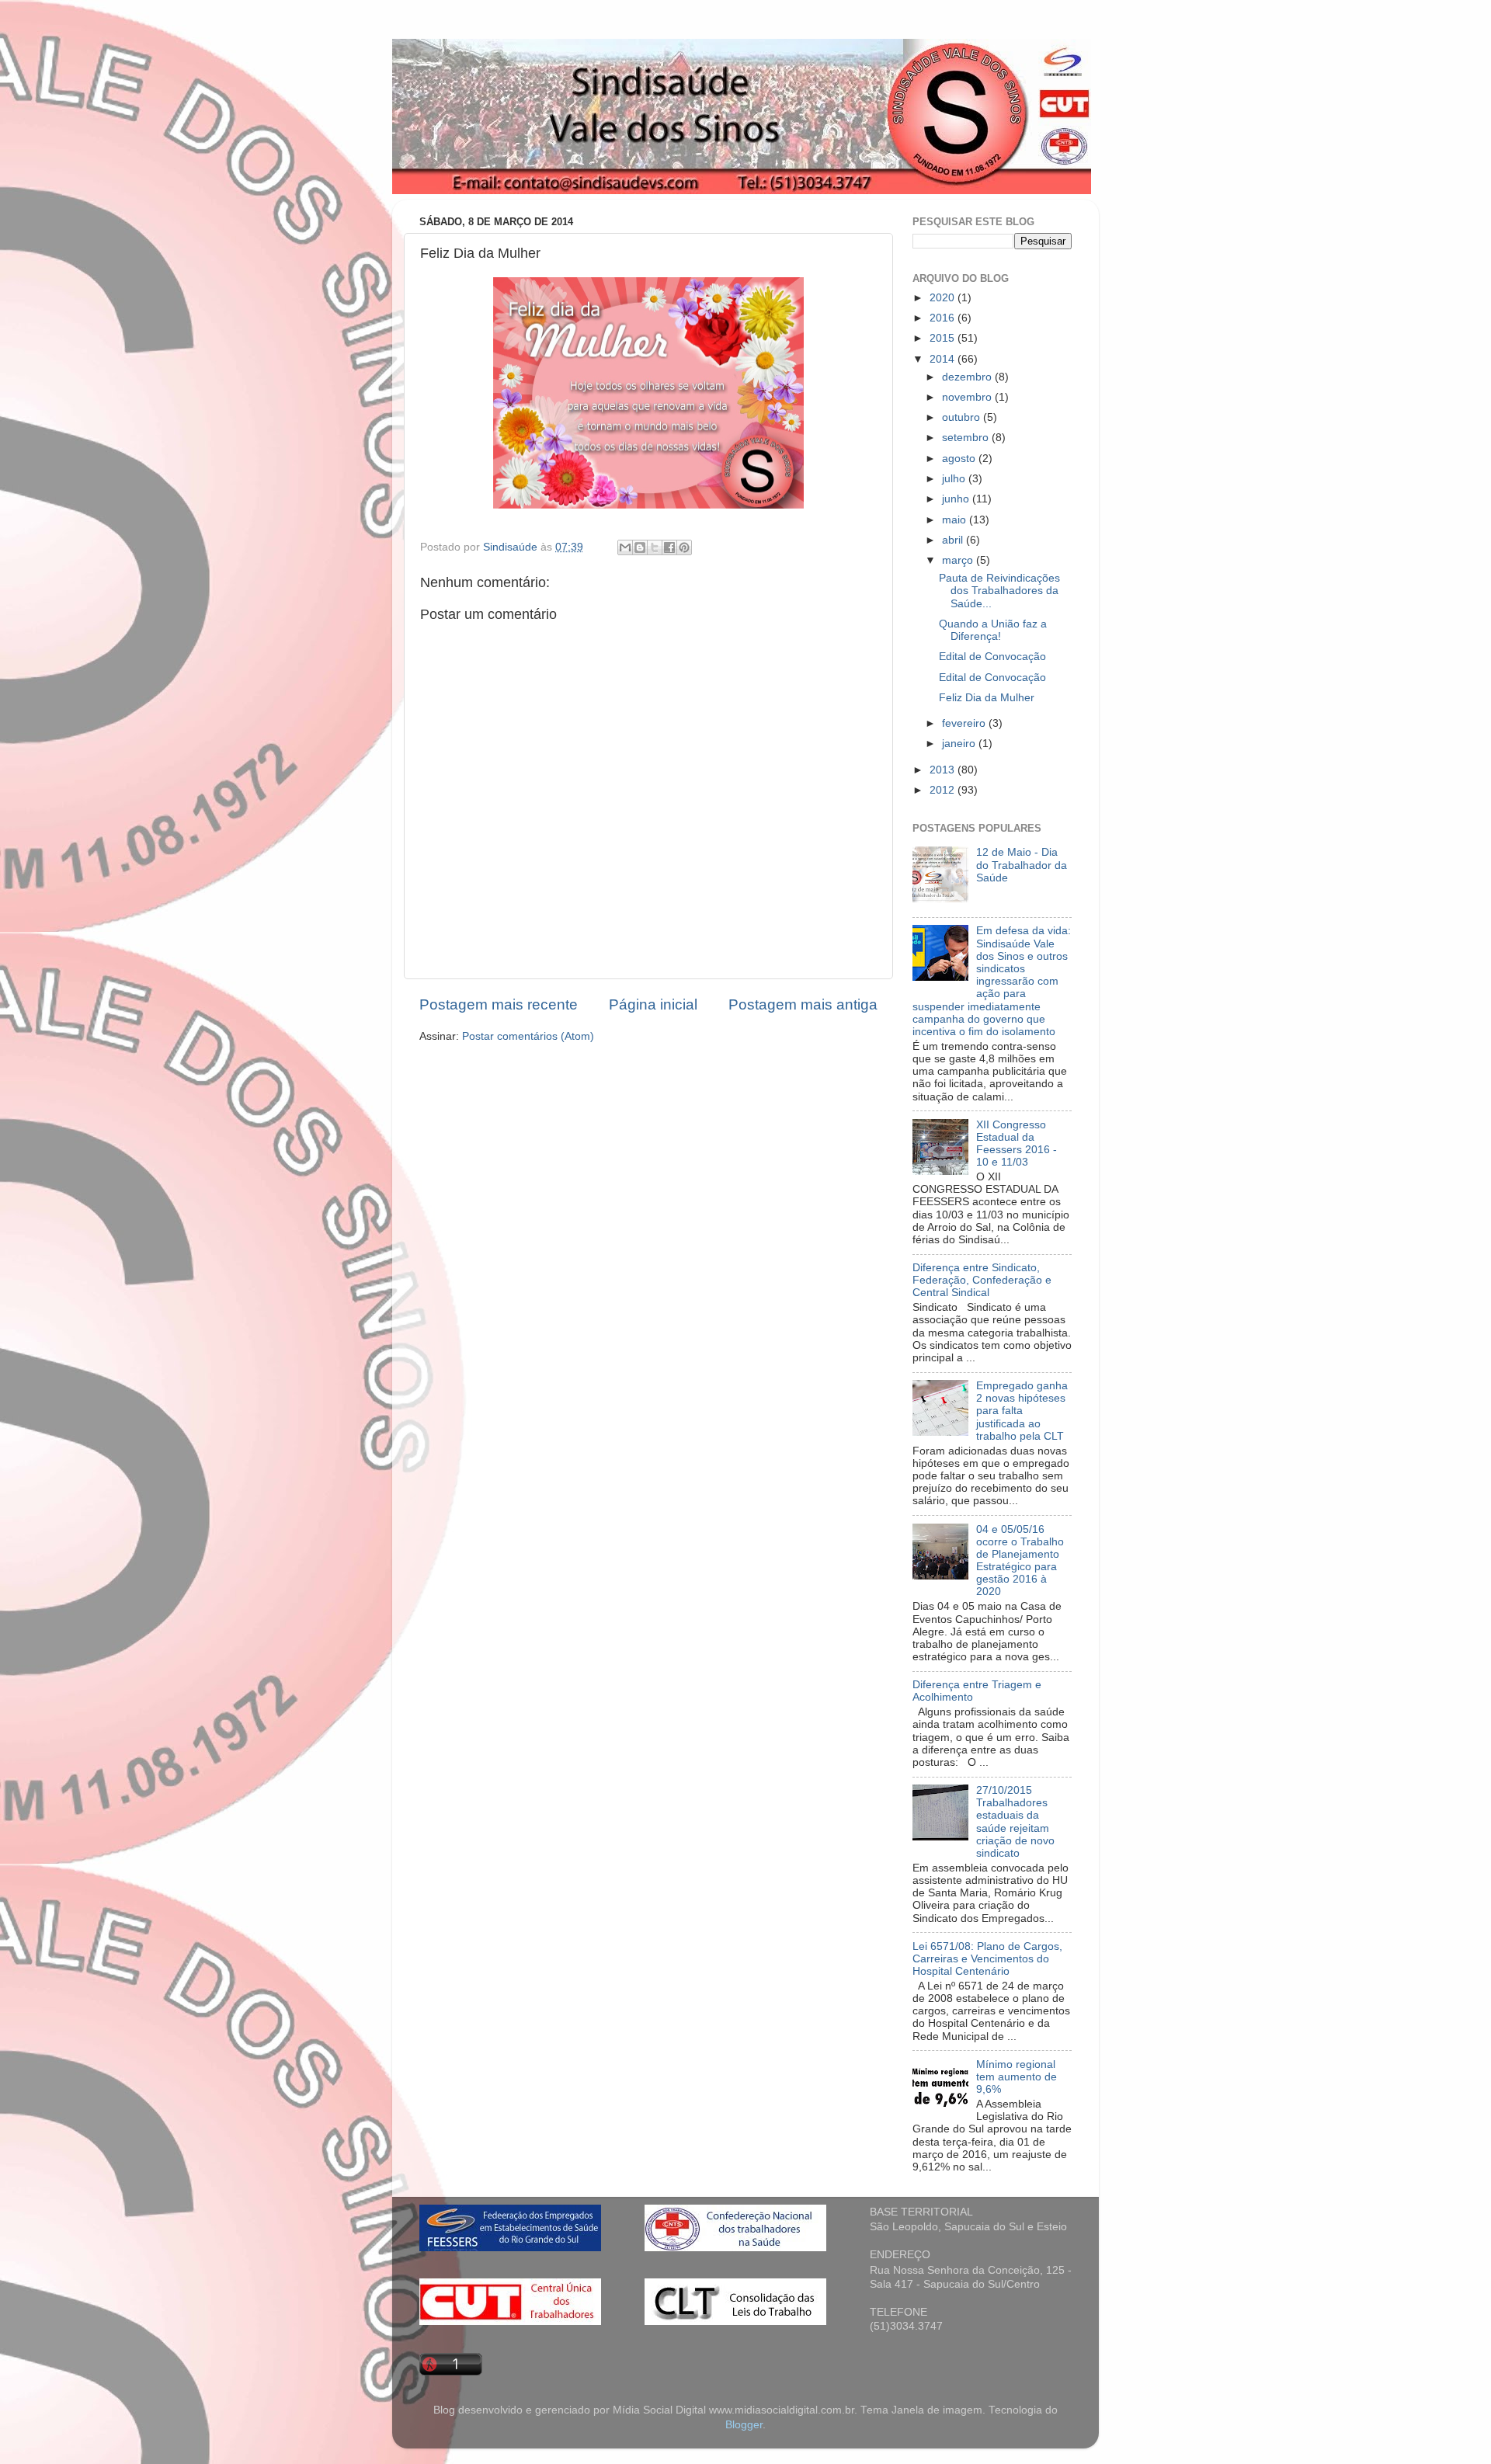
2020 (944, 298)
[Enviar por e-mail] (625, 547)
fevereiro (965, 723)
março (959, 560)
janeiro (960, 744)
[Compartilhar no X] (655, 547)
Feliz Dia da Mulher (987, 698)
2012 (944, 790)
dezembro (968, 377)
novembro (968, 397)
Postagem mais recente (499, 1004)
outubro (963, 417)
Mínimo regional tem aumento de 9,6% (1017, 2077)
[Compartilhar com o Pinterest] (684, 547)
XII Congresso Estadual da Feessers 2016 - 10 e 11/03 (1017, 1144)
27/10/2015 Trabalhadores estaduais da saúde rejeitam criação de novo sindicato (1015, 1822)
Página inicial (653, 1004)
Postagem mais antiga (803, 1004)
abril (954, 540)
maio (956, 520)
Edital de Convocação (992, 657)
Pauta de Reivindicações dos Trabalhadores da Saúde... (999, 591)
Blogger (744, 2425)
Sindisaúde (512, 547)
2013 (944, 770)
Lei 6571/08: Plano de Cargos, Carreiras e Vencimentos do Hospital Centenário (987, 1959)
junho (957, 499)
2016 (944, 318)
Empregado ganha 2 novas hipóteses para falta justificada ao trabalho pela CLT (1022, 1411)
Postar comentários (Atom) (528, 1036)
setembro (967, 438)
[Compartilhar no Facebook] (669, 547)
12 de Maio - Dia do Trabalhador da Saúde (1022, 865)
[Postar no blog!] (640, 547)
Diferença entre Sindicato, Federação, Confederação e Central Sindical (982, 1280)
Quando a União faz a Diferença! (993, 630)
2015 (944, 338)
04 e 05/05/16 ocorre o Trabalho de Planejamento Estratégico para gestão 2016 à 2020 (1020, 1561)
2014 (944, 359)
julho (955, 479)
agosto (960, 459)
